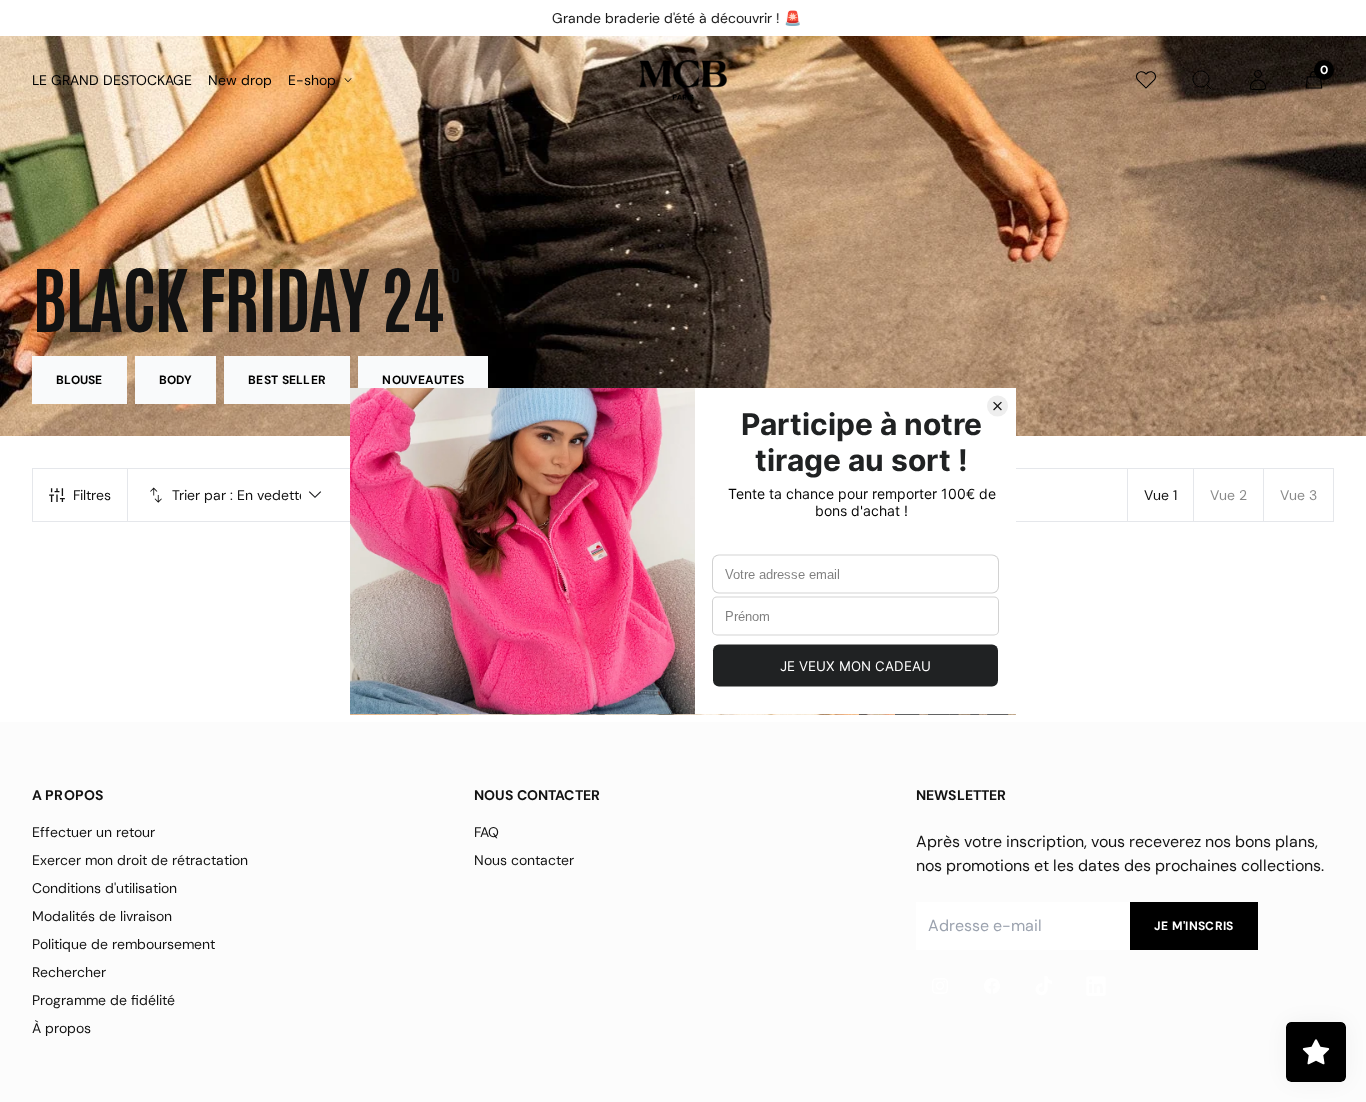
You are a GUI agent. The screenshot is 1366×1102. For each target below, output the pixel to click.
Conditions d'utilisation (104, 888)
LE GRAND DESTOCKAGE (112, 80)
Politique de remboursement (123, 944)
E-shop (312, 80)
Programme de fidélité (103, 1000)
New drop (240, 80)
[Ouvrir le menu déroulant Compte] (1258, 80)
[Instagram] (940, 986)
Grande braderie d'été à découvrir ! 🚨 (675, 18)
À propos (61, 1028)
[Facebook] (992, 986)
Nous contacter (524, 860)
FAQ (486, 832)
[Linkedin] (1096, 986)
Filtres (92, 495)
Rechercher (69, 972)
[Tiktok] (1044, 986)
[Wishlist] (1146, 80)
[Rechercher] (1202, 80)
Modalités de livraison (102, 916)
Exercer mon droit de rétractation (140, 860)
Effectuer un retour (93, 832)
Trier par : (202, 495)
